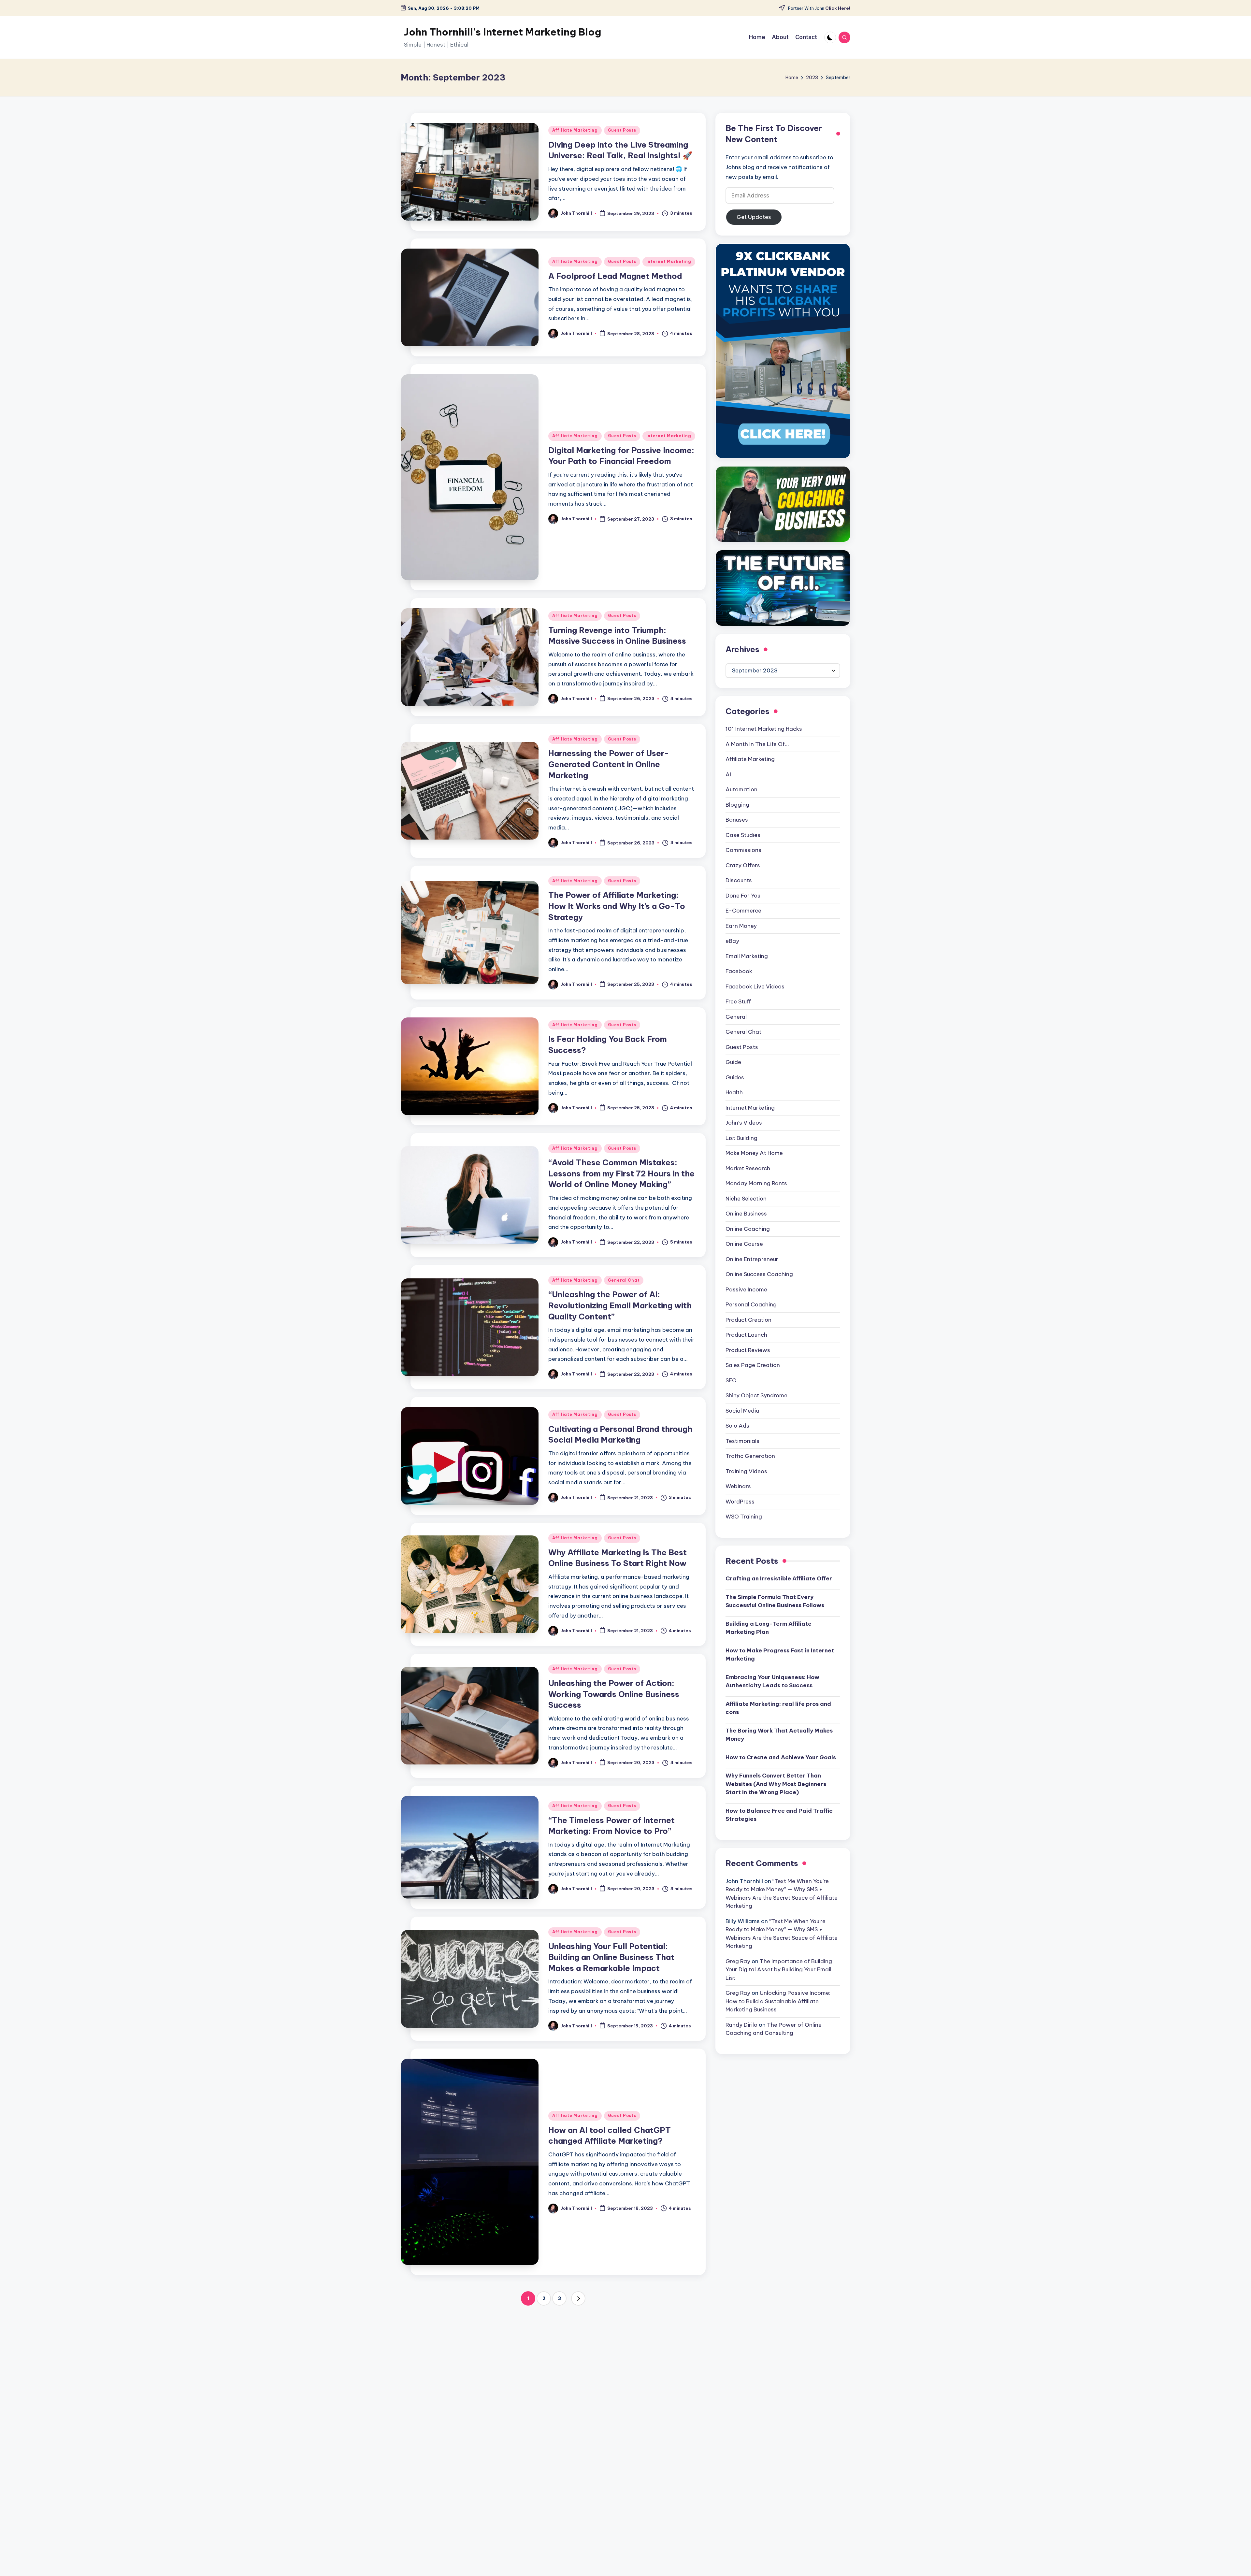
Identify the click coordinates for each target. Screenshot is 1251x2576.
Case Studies (743, 835)
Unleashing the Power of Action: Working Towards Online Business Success (614, 1694)
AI (728, 774)
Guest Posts (622, 130)
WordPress (740, 1502)
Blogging (737, 805)
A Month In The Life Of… (757, 744)
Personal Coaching (751, 1304)
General (736, 1017)
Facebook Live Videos (755, 986)
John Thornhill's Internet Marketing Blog (503, 32)
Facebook (739, 971)
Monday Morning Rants (756, 1183)
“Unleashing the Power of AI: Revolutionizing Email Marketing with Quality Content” (620, 1305)
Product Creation (748, 1320)
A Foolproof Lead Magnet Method (615, 276)
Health (734, 1092)
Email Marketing (747, 956)
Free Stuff (738, 1001)
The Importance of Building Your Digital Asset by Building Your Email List (779, 1970)
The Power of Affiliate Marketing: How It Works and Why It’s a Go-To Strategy (617, 906)
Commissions (743, 850)
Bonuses (737, 820)
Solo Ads (737, 1426)
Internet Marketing (669, 261)
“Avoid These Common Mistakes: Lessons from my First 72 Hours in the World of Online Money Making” (621, 1173)
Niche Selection (746, 1199)
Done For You (743, 896)
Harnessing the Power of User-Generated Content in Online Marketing (609, 764)
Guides (735, 1077)
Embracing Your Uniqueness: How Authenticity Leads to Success (772, 1681)
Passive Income (746, 1289)
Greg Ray (738, 1961)
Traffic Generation (750, 1456)
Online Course (744, 1244)
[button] (578, 2298)
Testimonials (742, 1441)
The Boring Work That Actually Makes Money (779, 1735)
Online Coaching (748, 1229)
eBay (732, 941)
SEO (731, 1380)
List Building (741, 1138)
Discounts (739, 880)
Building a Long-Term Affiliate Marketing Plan (769, 1628)
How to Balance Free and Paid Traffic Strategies (779, 1815)
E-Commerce (743, 911)
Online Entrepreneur (752, 1259)
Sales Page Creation (753, 1365)
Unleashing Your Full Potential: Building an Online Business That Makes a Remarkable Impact (611, 1957)
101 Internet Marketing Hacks (764, 729)
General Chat (624, 1280)
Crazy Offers (743, 865)
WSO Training (744, 1517)
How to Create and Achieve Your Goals (781, 1757)
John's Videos (744, 1123)
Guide (733, 1062)
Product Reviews (748, 1350)
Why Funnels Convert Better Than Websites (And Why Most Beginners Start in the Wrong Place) (776, 1784)
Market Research (748, 1168)
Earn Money (741, 926)
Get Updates (754, 217)
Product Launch (746, 1335)
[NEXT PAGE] (578, 2298)
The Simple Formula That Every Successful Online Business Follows (775, 1601)
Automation (741, 789)
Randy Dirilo (741, 2025)
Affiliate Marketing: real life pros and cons (778, 1708)
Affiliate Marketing (575, 130)
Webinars (738, 1486)
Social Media (742, 1411)
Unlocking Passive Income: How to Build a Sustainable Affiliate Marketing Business (778, 2001)
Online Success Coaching (759, 1274)
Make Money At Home (754, 1153)
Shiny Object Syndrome (756, 1395)
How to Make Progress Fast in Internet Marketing (780, 1655)
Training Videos (746, 1471)
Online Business (746, 1214)
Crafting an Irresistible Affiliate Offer (779, 1578)
